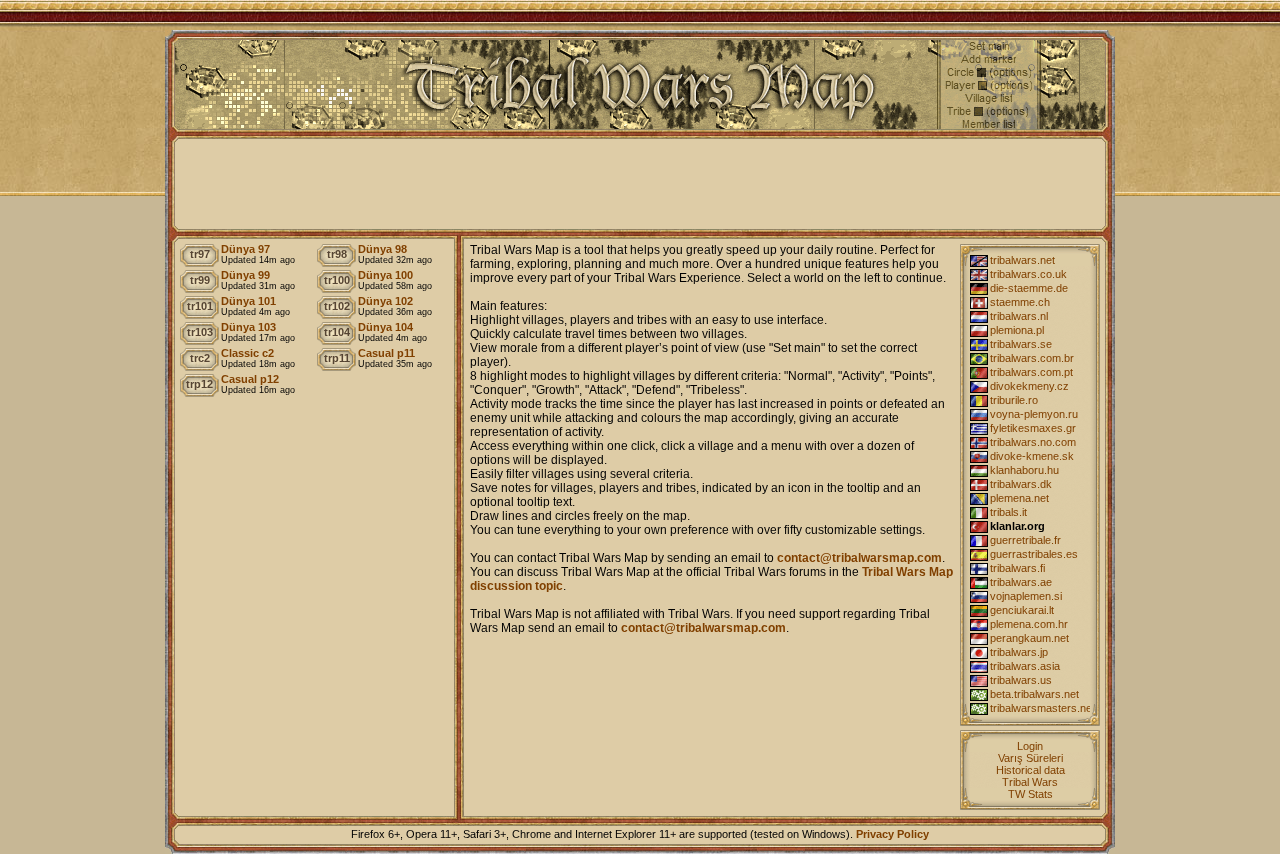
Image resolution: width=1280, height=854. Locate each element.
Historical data (1030, 770)
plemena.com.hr (1029, 624)
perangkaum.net (1029, 638)
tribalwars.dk (1021, 484)
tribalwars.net (1022, 260)
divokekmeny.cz (1029, 386)
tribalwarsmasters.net (1040, 708)
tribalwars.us (1021, 680)
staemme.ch (1020, 302)
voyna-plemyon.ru (1034, 414)
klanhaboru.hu (1024, 470)
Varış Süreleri (1030, 758)
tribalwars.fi (1017, 568)
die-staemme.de (1029, 288)
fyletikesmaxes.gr (1033, 428)
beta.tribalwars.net (1034, 694)
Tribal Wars (1030, 782)
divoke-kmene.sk (1032, 456)
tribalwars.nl (1019, 316)
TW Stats (1030, 794)
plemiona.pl (1017, 330)
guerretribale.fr (1025, 540)
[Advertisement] (640, 184)
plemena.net (1019, 498)
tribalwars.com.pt (1031, 372)
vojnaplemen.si (1026, 596)
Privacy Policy (892, 834)
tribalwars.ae (1021, 582)
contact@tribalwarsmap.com (859, 558)
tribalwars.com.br (1032, 358)
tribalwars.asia (1025, 666)
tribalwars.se (1021, 344)
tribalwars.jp (1019, 652)
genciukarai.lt (1022, 610)
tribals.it (1008, 512)
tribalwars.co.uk (1028, 274)
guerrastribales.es (1034, 554)
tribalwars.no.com (1033, 442)
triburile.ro (1014, 400)
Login (1030, 746)
